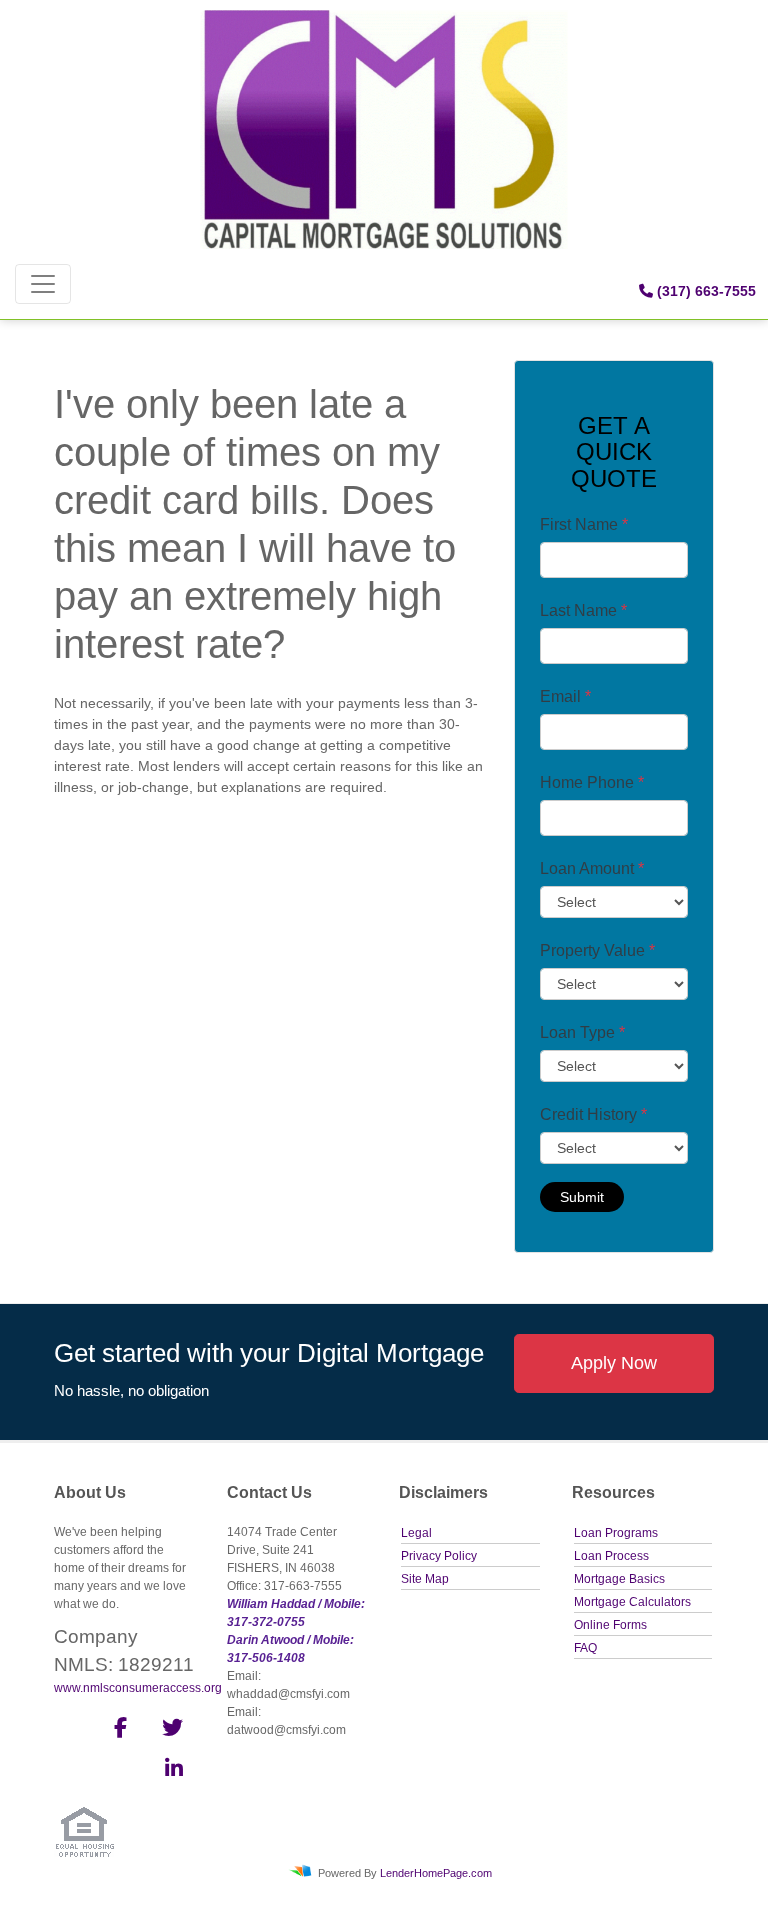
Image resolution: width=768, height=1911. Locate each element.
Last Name (583, 610)
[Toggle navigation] (43, 284)
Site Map (425, 1579)
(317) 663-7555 (704, 291)
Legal (416, 1533)
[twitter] (170, 1731)
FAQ (585, 1648)
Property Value (597, 950)
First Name (584, 524)
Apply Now (614, 1363)
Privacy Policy (439, 1556)
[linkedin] (170, 1772)
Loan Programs (616, 1533)
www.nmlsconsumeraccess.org (138, 1688)
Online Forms (610, 1625)
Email (565, 696)
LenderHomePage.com (436, 1872)
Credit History (593, 1114)
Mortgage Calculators (632, 1602)
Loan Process (611, 1556)
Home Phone (592, 782)
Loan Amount (592, 868)
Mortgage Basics (619, 1579)
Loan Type (582, 1032)
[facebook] (114, 1731)
